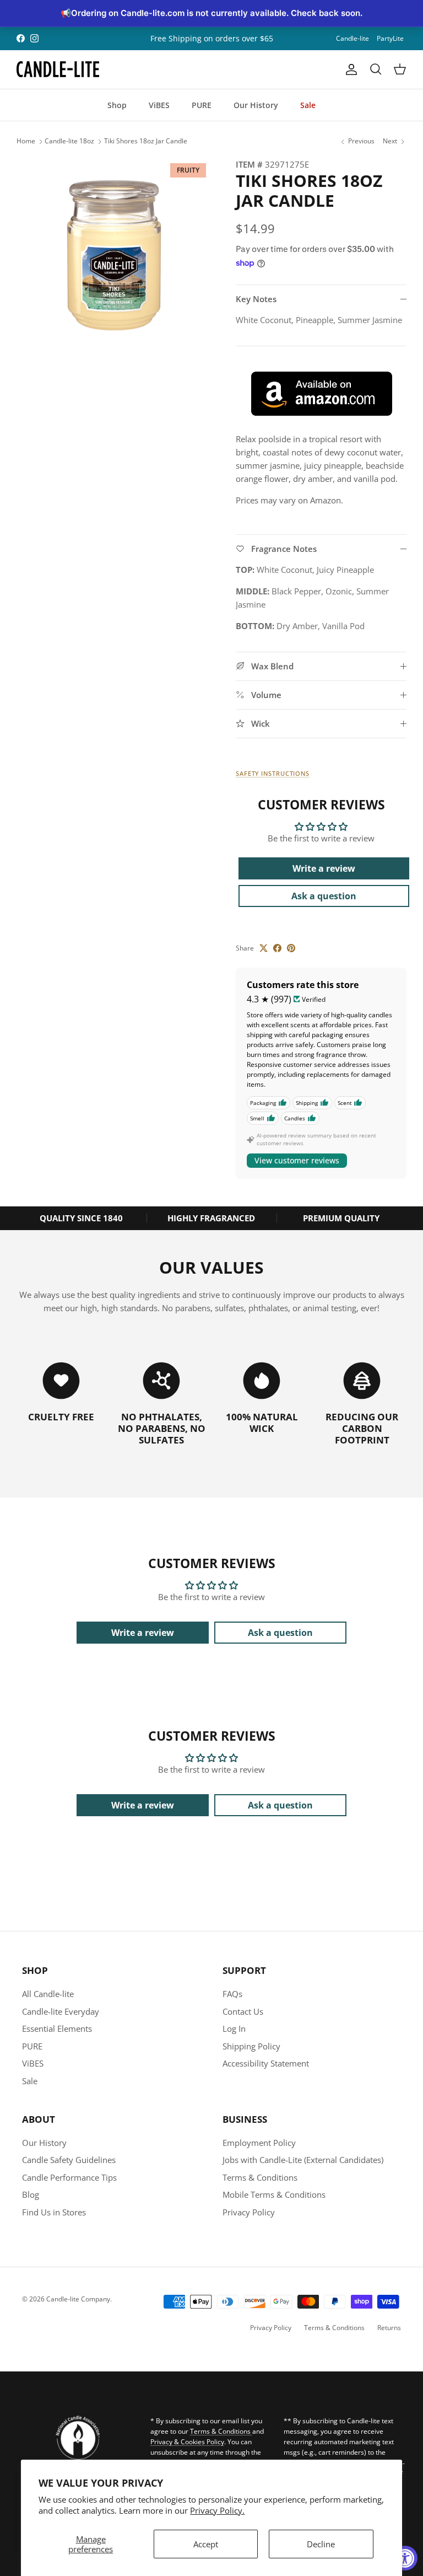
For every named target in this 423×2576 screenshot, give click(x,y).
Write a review (324, 868)
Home (26, 141)
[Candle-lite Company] (58, 69)
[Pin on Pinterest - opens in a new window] (291, 948)
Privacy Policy (249, 2212)
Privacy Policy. (217, 2510)
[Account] (349, 69)
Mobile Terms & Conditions (274, 2194)
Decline (321, 2544)
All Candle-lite (48, 1994)
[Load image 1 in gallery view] (114, 255)
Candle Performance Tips (69, 2177)
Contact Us (243, 2011)
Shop (117, 105)
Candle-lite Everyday (61, 2011)
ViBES (159, 105)
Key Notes (256, 299)
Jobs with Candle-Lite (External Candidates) (303, 2160)
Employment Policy (259, 2143)
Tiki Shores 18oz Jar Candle (146, 141)
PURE (202, 105)
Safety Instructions (273, 773)
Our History (256, 105)
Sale (308, 105)
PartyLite (390, 38)
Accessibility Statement (266, 2063)
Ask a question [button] (324, 896)
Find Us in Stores (54, 2212)
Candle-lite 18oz (69, 141)
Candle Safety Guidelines (69, 2160)
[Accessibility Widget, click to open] (405, 2558)
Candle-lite (352, 38)
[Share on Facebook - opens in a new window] (277, 948)
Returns (389, 2328)
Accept (206, 2544)
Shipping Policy (251, 2046)
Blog (31, 2194)
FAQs (232, 1994)
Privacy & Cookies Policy (187, 2442)
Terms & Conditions (260, 2177)
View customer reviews (297, 1160)
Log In (234, 2028)
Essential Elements (57, 2028)
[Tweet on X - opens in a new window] (264, 948)
